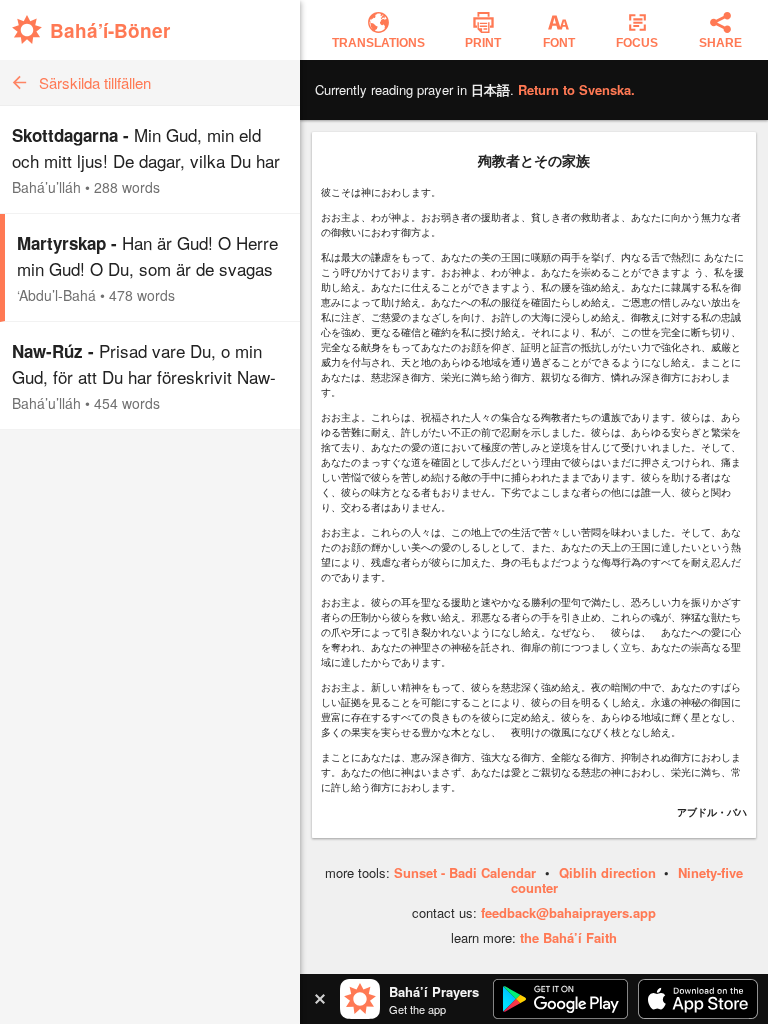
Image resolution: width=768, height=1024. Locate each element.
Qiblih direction (607, 872)
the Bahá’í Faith (568, 937)
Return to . (576, 89)
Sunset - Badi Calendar (465, 872)
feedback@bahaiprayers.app (568, 912)
